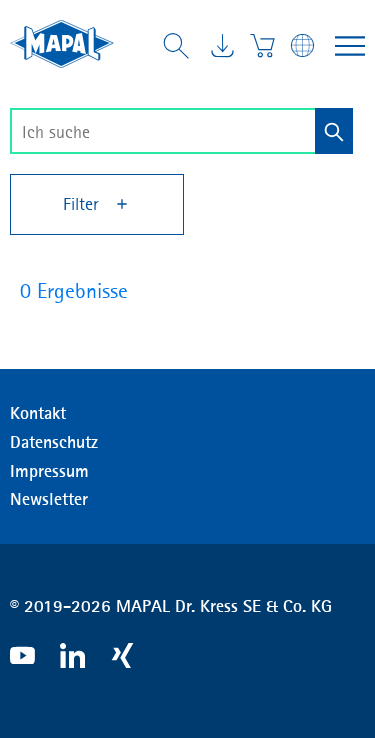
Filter (83, 204)
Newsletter (49, 499)
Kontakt (38, 413)
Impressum (49, 471)
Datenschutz (54, 442)
